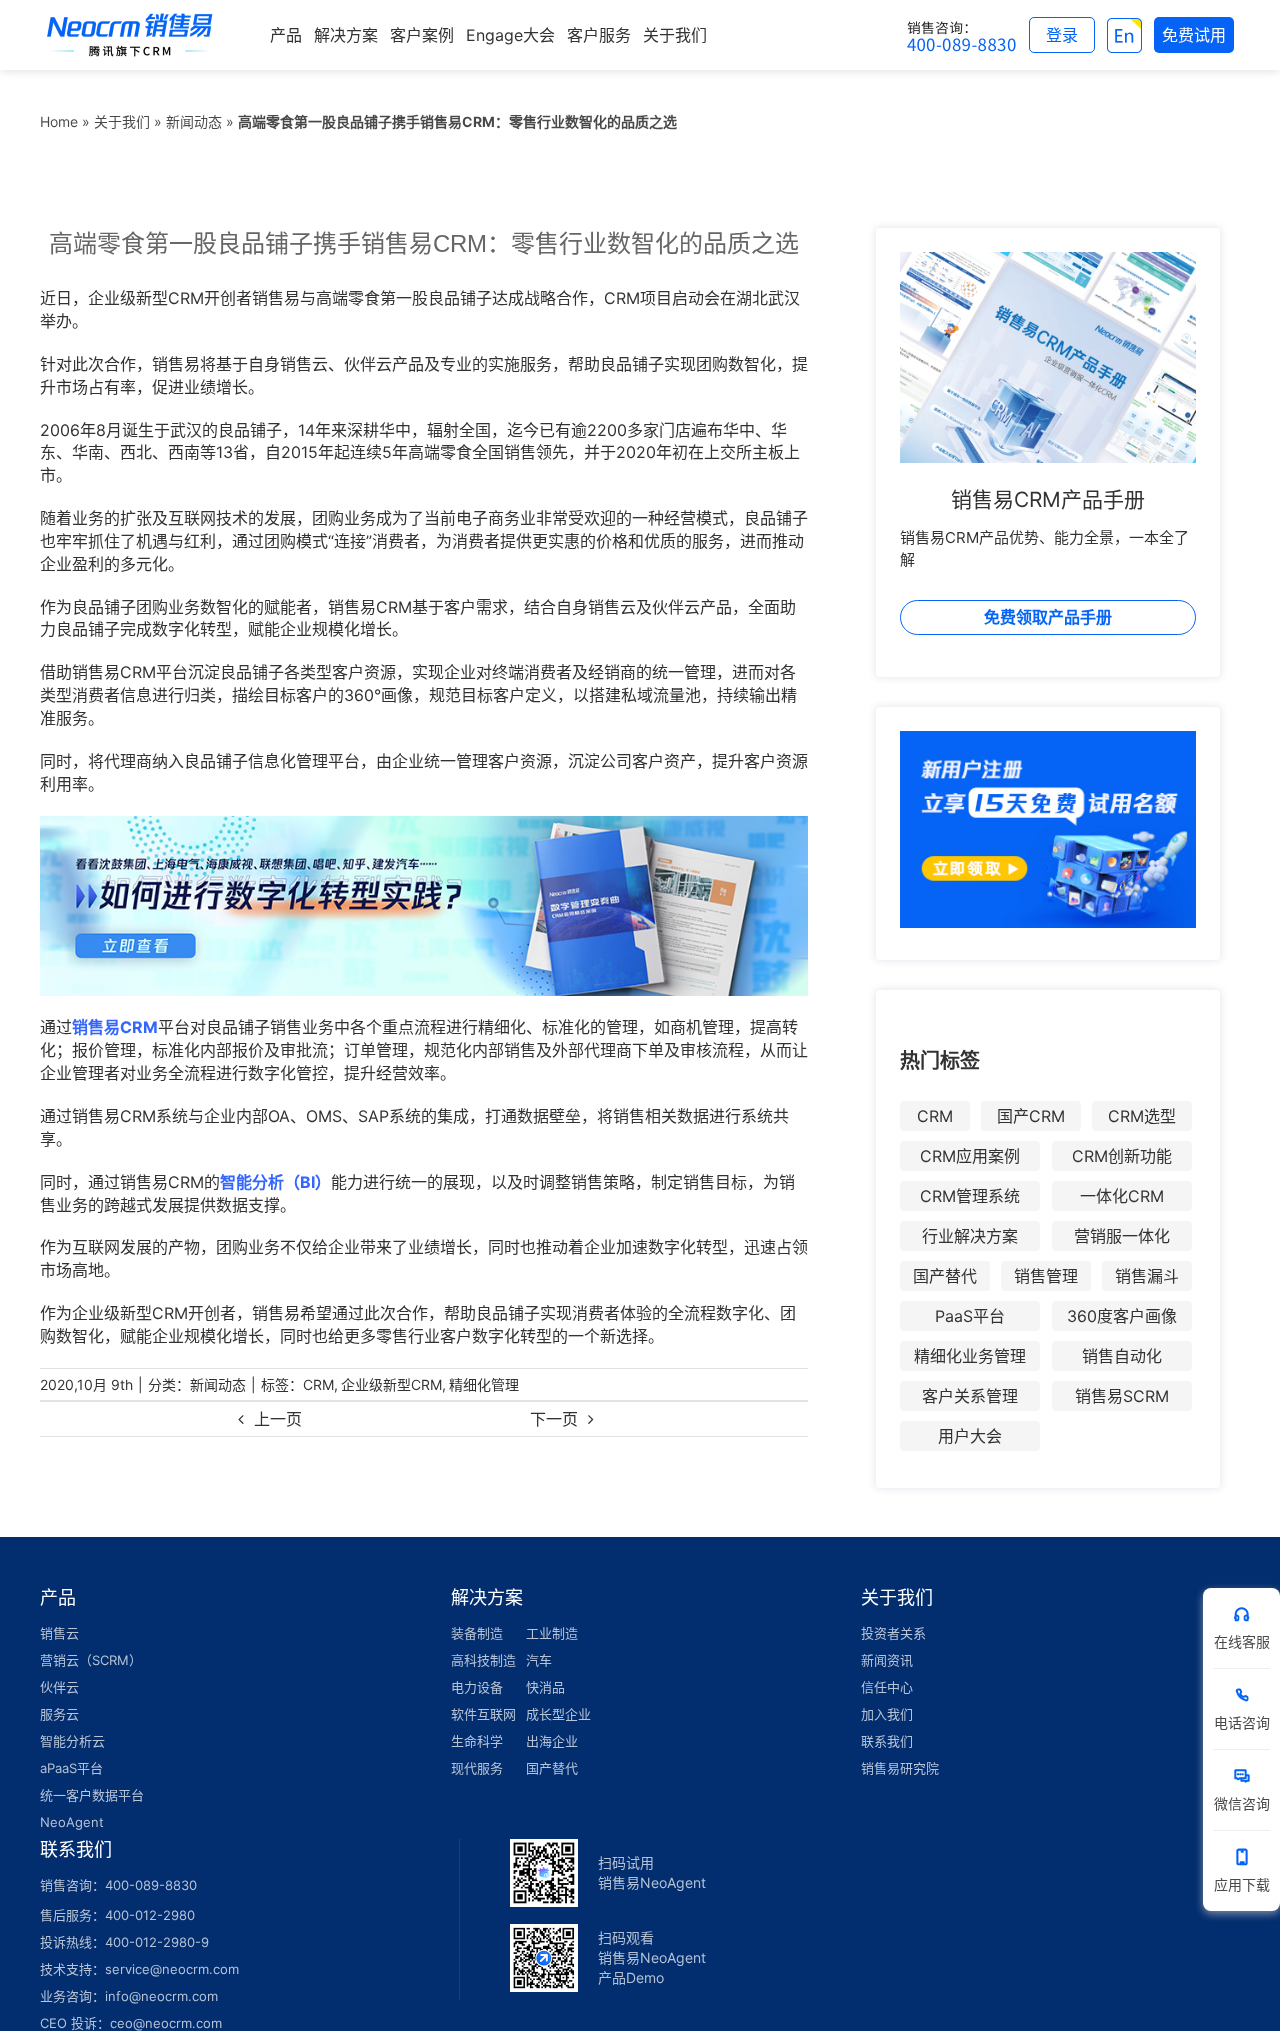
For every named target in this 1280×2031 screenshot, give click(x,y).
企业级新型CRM (391, 1384)
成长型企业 (558, 1714)
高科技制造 (483, 1660)
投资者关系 (893, 1633)
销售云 (59, 1633)
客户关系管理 (970, 1396)
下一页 (554, 1419)
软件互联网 (483, 1714)
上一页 (278, 1419)
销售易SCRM (1122, 1396)
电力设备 (477, 1687)
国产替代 (945, 1276)
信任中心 (887, 1687)
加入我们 (887, 1714)
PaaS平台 (970, 1316)
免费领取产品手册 (1048, 617)
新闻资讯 (887, 1660)
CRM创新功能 (1122, 1156)
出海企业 (552, 1741)
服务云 (59, 1714)
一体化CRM (1122, 1196)
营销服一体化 (1122, 1236)
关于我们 (122, 121)
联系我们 (887, 1741)
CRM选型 (1142, 1116)
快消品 (545, 1687)
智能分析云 (72, 1741)
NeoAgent (72, 1822)
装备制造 (477, 1633)
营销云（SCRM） (91, 1660)
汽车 (539, 1660)
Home (59, 121)
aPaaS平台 (71, 1768)
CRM (318, 1384)
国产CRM (1031, 1116)
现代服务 (477, 1768)
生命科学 (477, 1741)
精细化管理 (484, 1384)
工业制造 (552, 1633)
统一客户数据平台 (92, 1795)
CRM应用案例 (970, 1156)
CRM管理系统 (970, 1196)
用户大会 (970, 1436)
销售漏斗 (1147, 1276)
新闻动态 (194, 121)
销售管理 (1046, 1276)
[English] (1124, 35)
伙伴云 (59, 1687)
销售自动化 (1122, 1356)
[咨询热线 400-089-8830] (962, 35)
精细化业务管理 (970, 1356)
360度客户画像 (1122, 1316)
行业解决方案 (970, 1236)
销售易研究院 (900, 1768)
